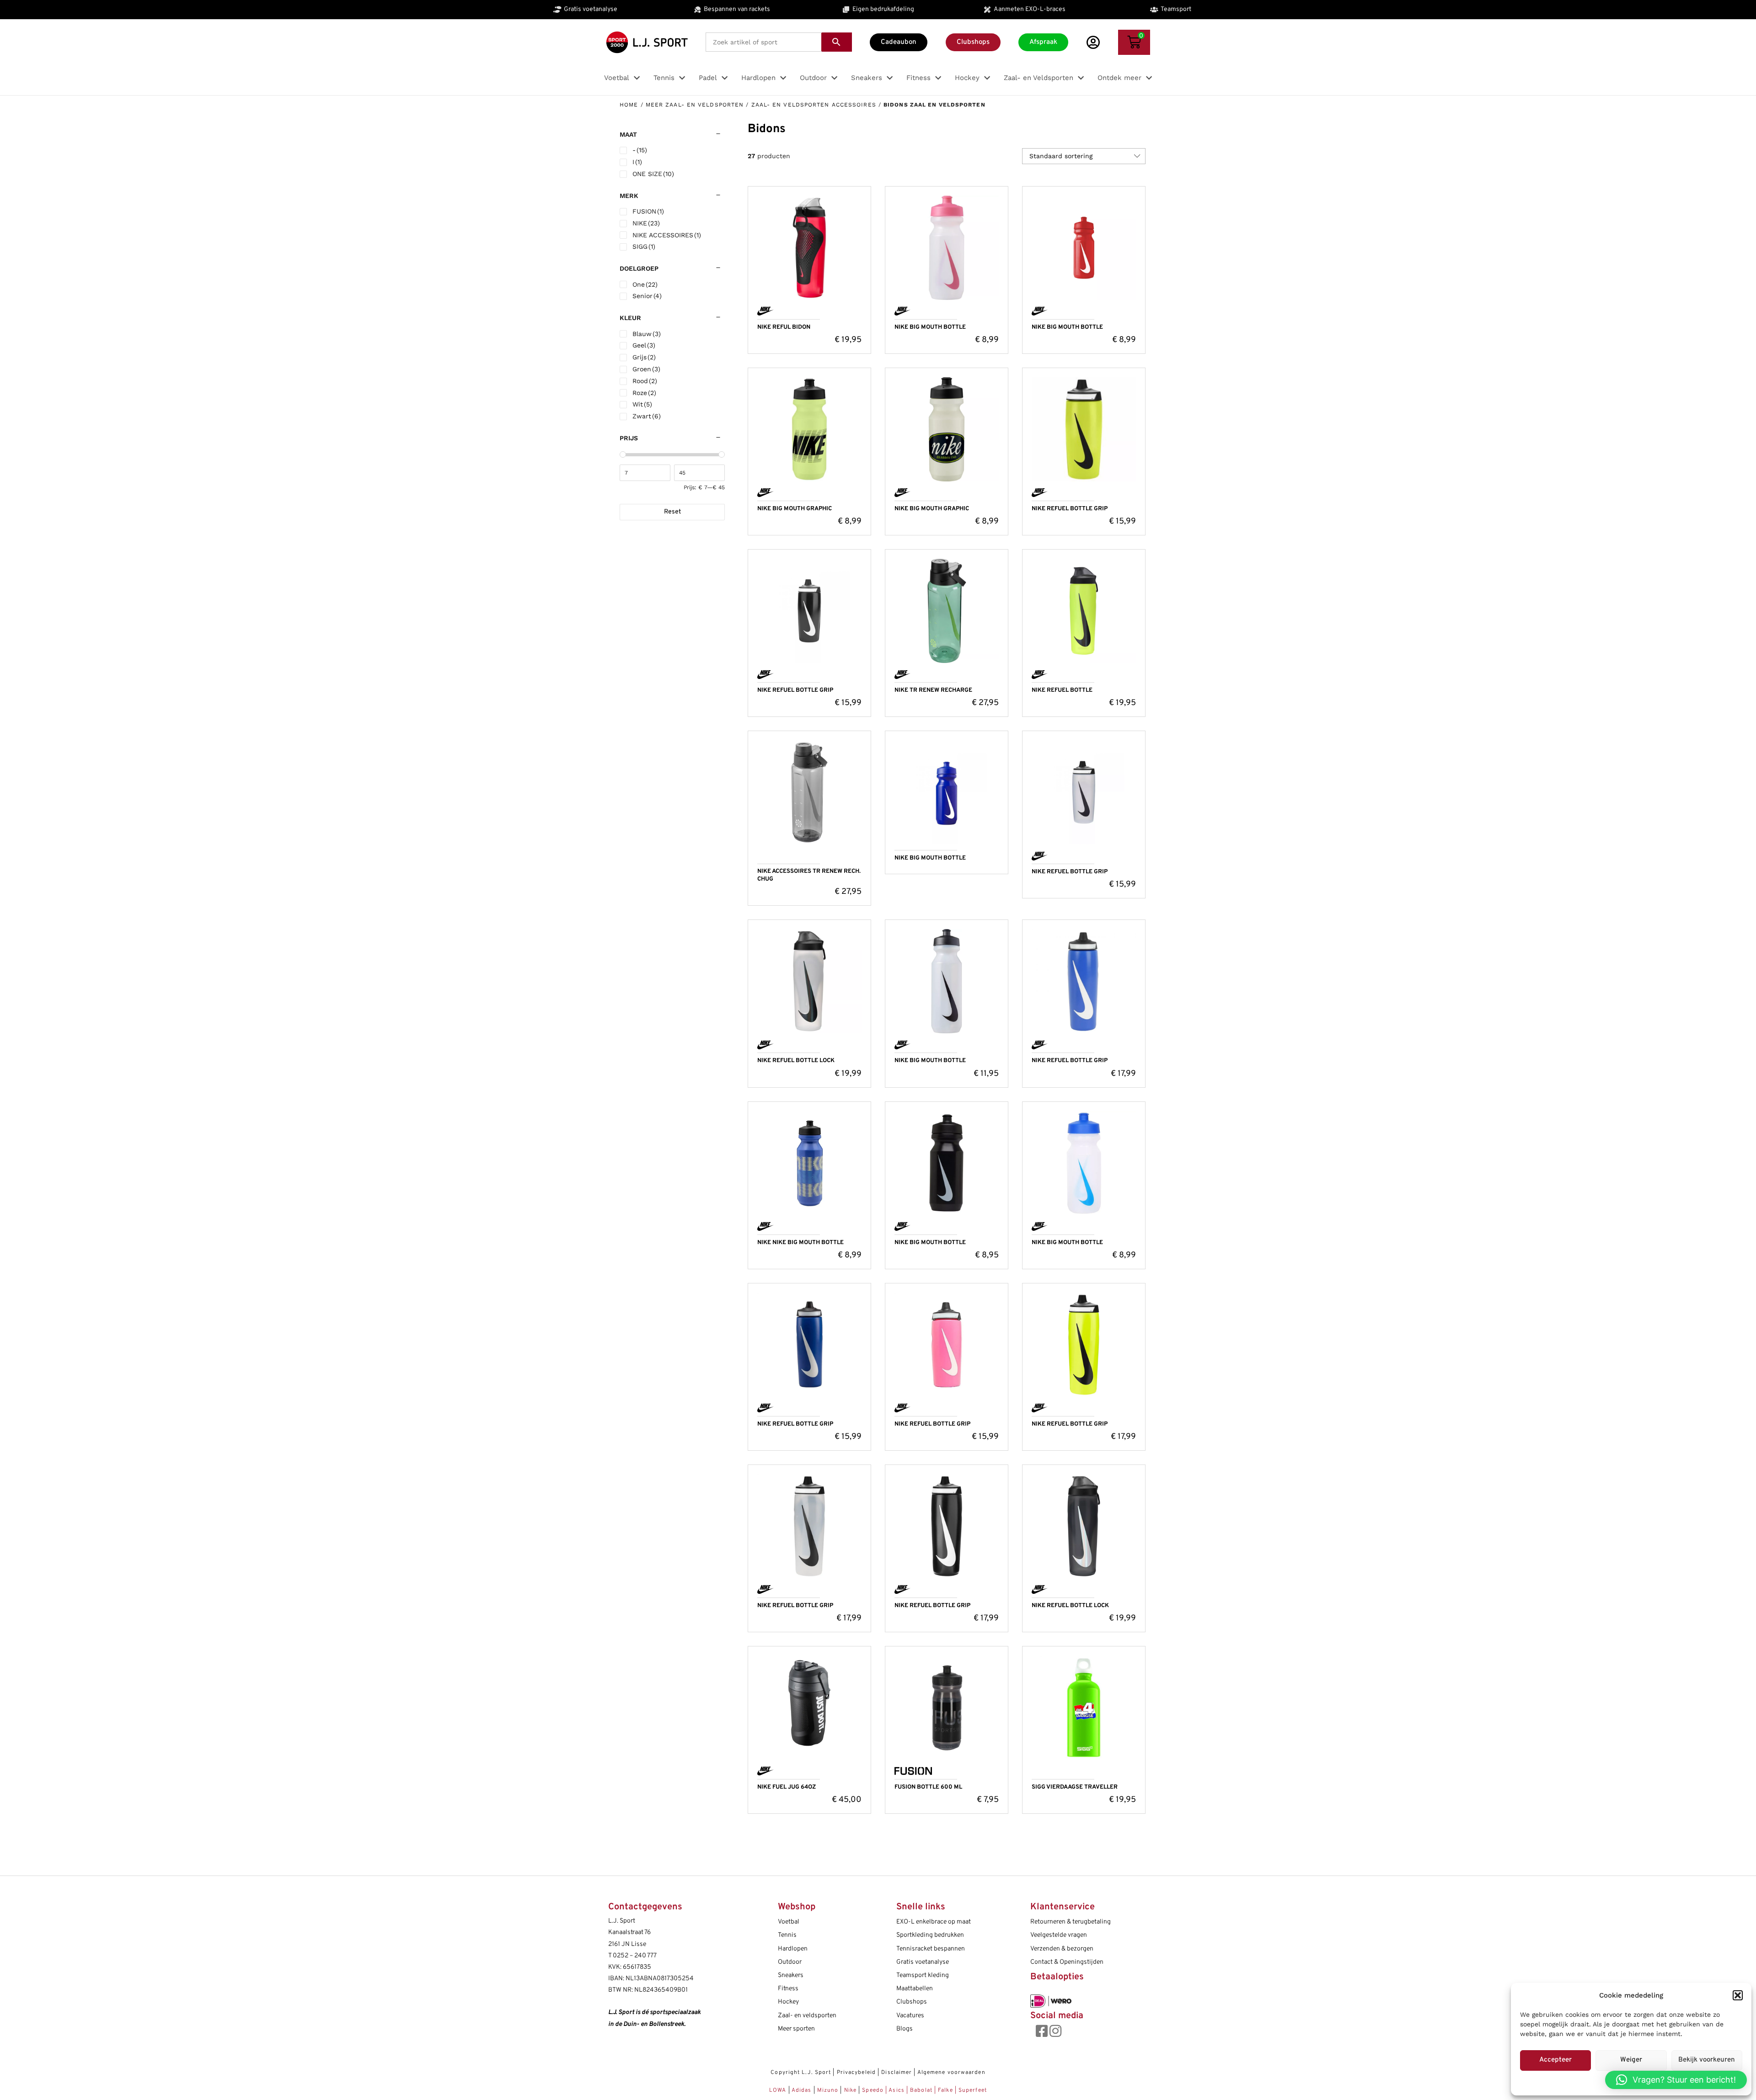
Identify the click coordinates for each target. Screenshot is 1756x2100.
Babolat (921, 2090)
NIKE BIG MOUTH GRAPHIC (795, 509)
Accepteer (1555, 2060)
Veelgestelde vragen (1059, 1935)
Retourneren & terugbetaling (1071, 1922)
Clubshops (912, 2002)
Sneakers (791, 1975)
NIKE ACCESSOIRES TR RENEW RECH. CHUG (809, 875)
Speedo (873, 2090)
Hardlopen (793, 1949)
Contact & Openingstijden (1067, 1962)
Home (629, 105)
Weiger (1631, 2060)
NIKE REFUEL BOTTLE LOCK (796, 1061)
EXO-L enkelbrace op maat (934, 1922)
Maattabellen (915, 1989)
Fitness (788, 1989)
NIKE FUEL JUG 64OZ (787, 1787)
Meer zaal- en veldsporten (695, 105)
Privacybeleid (856, 2073)
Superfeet (973, 2090)
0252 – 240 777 (635, 1956)
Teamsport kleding (923, 1975)
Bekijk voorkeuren (1707, 2060)
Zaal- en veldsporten (807, 2016)
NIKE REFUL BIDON (784, 327)
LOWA (779, 2090)
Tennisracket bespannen (931, 1949)
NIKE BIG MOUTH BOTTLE (930, 327)
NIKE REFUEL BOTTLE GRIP (1070, 509)
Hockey (788, 2002)
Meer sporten (796, 2029)
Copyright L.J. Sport (801, 2073)
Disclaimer (897, 2073)
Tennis (787, 1935)
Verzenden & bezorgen (1062, 1949)
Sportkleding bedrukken (930, 1935)
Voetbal (789, 1922)
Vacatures (910, 2016)
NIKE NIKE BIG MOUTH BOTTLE (800, 1243)
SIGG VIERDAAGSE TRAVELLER (1075, 1787)
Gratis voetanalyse (923, 1962)
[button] (1738, 1995)
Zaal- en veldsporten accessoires (814, 105)
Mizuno (829, 2090)
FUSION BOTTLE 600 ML (928, 1787)
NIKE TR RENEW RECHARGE (933, 690)
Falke (945, 2090)
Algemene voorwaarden (951, 2073)
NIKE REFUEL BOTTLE (1062, 690)
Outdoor (790, 1962)
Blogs (905, 2029)
